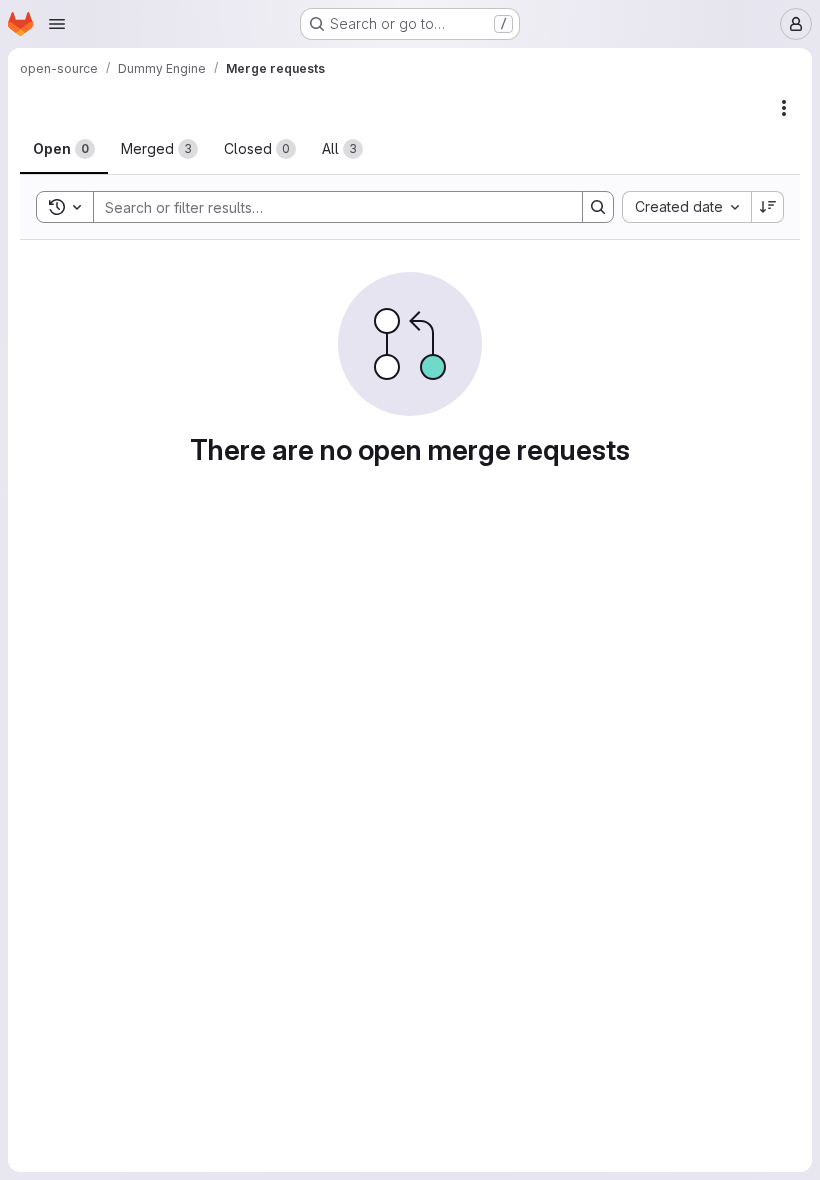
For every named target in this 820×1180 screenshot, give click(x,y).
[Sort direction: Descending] (768, 207)
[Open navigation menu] (57, 24)
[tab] (64, 149)
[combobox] (686, 207)
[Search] (598, 207)
